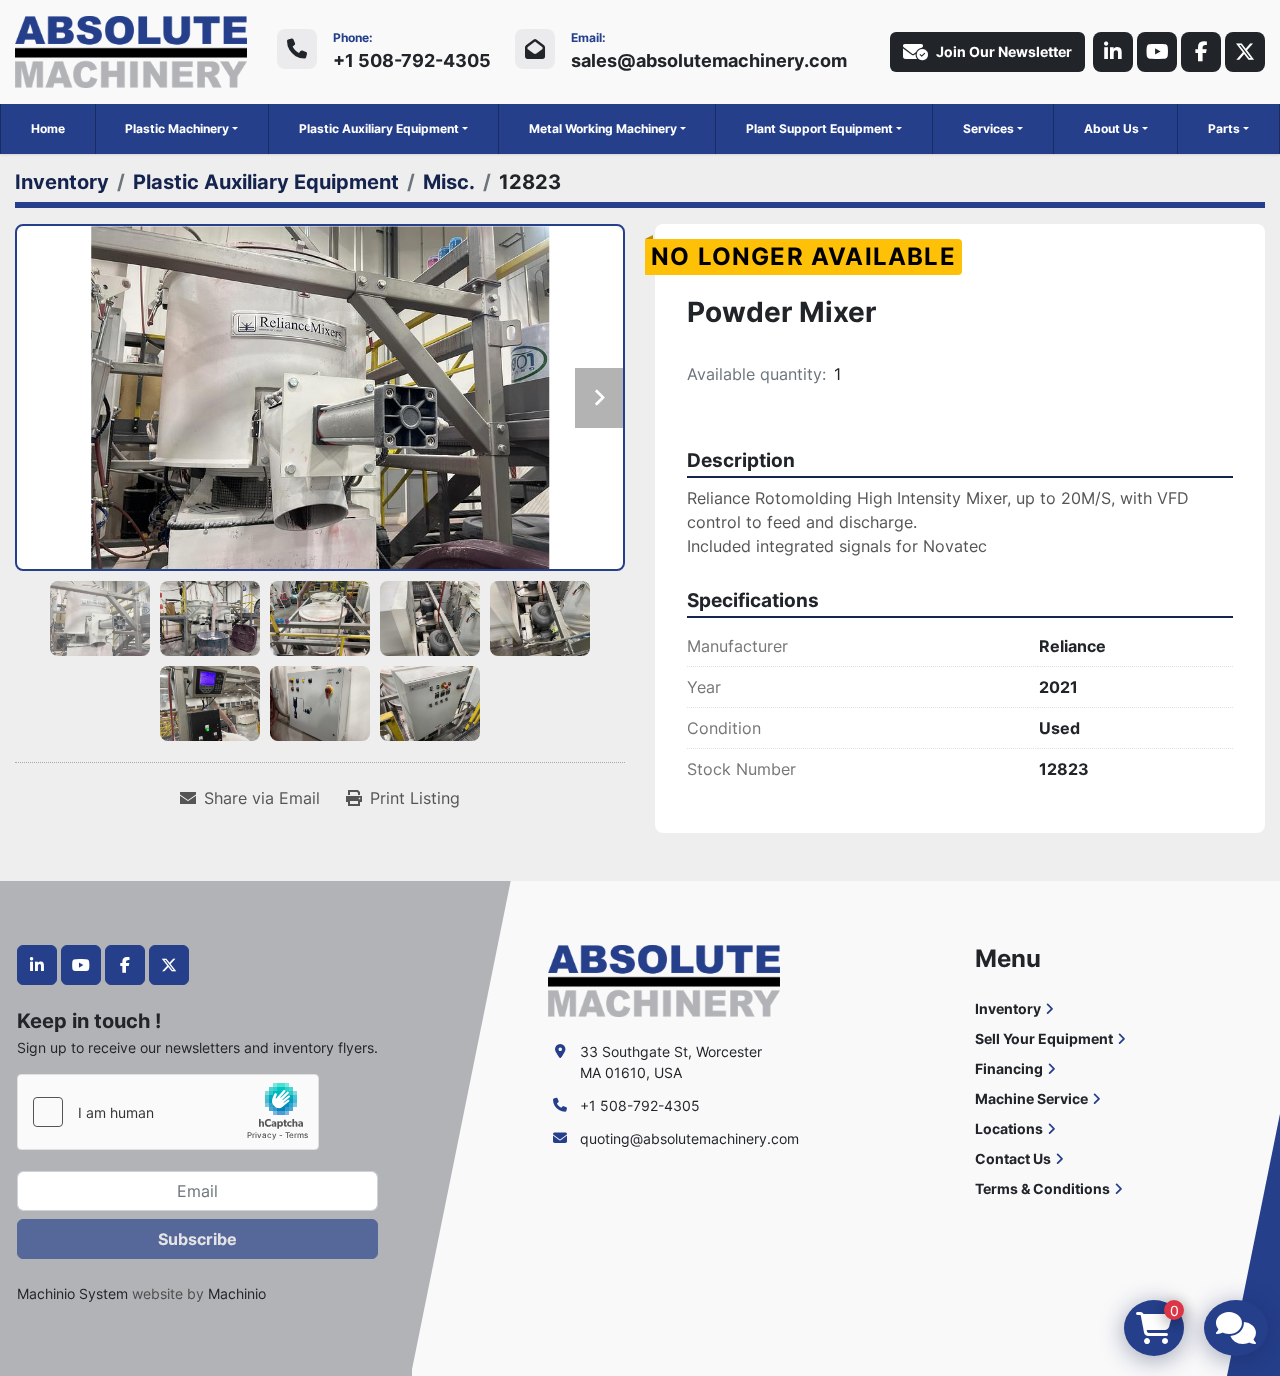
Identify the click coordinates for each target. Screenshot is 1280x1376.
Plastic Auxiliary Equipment (379, 128)
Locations (1009, 1128)
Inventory (1008, 1008)
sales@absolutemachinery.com (709, 60)
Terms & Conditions (1042, 1188)
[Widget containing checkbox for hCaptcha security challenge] (168, 1112)
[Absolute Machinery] (664, 979)
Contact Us (1013, 1158)
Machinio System (72, 1293)
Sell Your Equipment (1044, 1038)
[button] (181, 129)
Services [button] (988, 128)
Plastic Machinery (177, 128)
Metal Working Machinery (603, 128)
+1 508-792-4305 (412, 60)
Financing (1009, 1068)
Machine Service (1031, 1098)
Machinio (237, 1293)
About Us (1111, 128)
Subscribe (197, 1239)
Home (48, 128)
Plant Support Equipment (819, 128)
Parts (1224, 128)
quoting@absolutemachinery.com (689, 1138)
